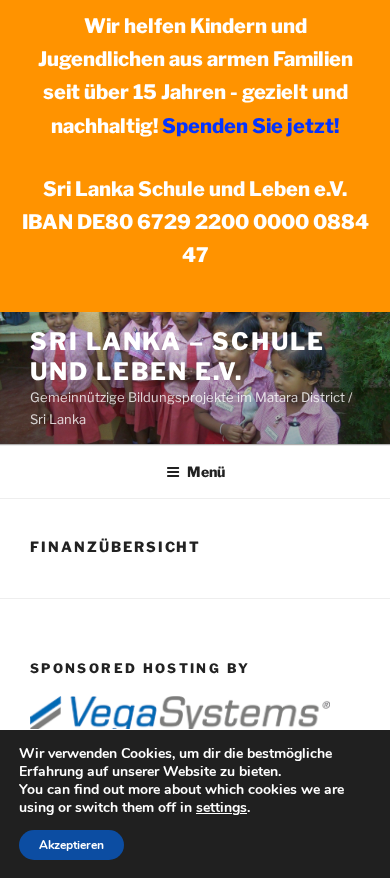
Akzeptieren (71, 845)
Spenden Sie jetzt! (250, 126)
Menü (206, 471)
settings (221, 808)
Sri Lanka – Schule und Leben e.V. (177, 356)
